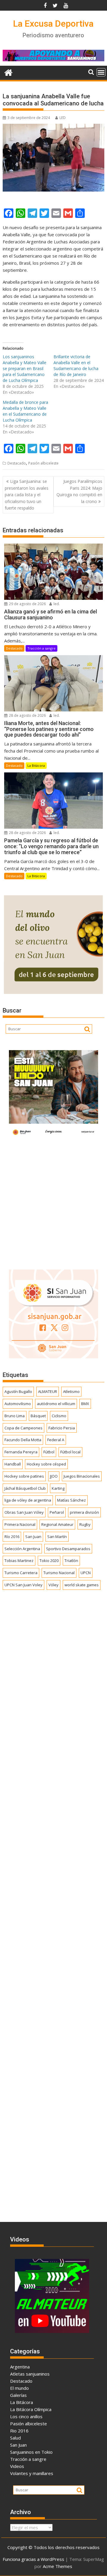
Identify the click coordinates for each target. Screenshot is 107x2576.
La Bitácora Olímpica (31, 2409)
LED (63, 118)
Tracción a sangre (41, 648)
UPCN (86, 1573)
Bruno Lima (15, 1416)
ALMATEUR (48, 1391)
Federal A (56, 1440)
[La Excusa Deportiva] (8, 72)
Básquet (38, 1416)
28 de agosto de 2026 (27, 715)
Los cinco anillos (26, 2416)
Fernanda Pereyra (21, 1452)
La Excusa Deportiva (53, 24)
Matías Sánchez (71, 1500)
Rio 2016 (19, 2431)
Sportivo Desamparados (68, 1549)
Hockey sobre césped (46, 1464)
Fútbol (49, 1452)
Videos (17, 2466)
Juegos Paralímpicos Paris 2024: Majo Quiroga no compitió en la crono (79, 491)
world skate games (82, 1585)
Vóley (53, 1585)
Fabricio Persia (62, 1428)
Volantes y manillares (32, 2473)
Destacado (17, 463)
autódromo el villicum (56, 1404)
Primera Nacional (20, 1524)
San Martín (57, 1537)
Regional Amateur (57, 1524)
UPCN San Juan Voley (23, 1585)
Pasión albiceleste (43, 463)
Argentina (20, 2367)
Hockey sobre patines (24, 1476)
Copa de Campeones (23, 1428)
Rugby (85, 1524)
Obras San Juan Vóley (24, 1512)
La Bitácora (36, 765)
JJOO (54, 1476)
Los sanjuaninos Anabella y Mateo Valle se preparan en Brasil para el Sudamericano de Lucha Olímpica (25, 368)
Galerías (18, 2395)
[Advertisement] (53, 1202)
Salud (15, 2438)
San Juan (33, 1537)
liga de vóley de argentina (28, 1500)
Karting (58, 1488)
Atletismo (71, 1391)
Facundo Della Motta (23, 1440)
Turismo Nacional (59, 1573)
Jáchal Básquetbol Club (25, 1488)
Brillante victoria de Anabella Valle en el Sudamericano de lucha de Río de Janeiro (76, 365)
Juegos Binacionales (82, 1476)
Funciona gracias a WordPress (33, 2559)
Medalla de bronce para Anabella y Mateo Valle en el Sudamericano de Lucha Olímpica (25, 411)
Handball (13, 1464)
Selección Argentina (22, 1549)
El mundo (19, 2388)
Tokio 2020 (49, 1561)
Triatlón (71, 1561)
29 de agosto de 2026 (27, 604)
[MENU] (101, 72)
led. (56, 604)
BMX (85, 1404)
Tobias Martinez (19, 1561)
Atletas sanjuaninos (30, 2374)
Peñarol (57, 1512)
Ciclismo (59, 1416)
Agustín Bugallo (18, 1391)
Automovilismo (18, 1404)
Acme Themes (58, 2566)
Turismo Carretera (21, 1573)
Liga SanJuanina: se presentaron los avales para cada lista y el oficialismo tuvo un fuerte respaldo (27, 495)
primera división (84, 1512)
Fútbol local (70, 1452)
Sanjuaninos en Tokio (31, 2452)
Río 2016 (12, 1537)
